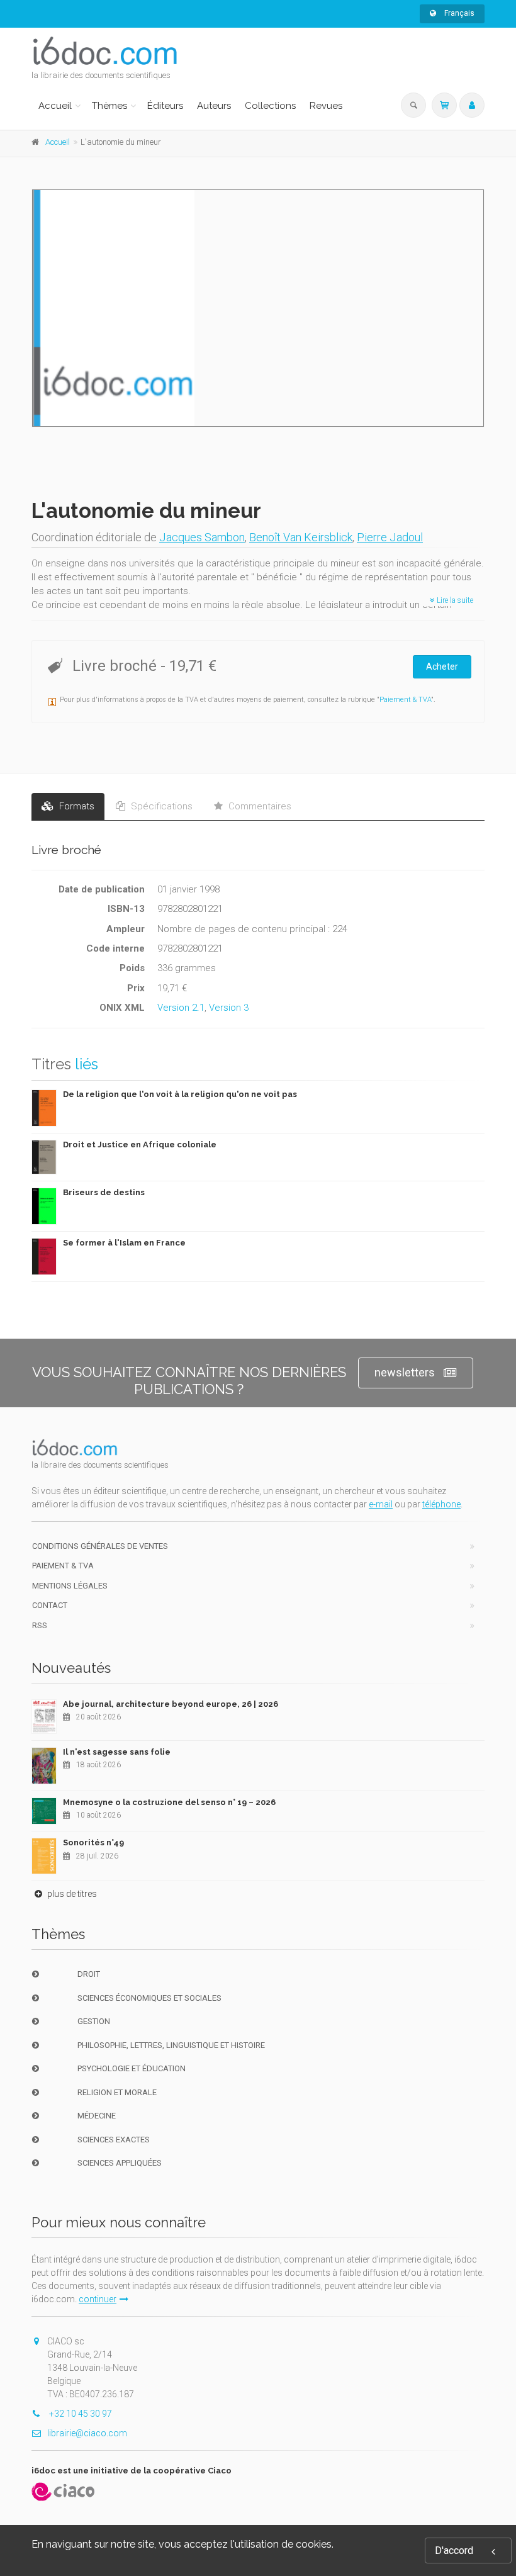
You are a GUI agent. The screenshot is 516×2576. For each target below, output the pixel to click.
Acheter (442, 666)
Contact (50, 1605)
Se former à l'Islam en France (124, 1243)
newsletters (405, 1372)
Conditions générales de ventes (100, 1546)
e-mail (381, 1504)
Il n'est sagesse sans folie (117, 1752)
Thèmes (109, 106)
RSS (40, 1625)
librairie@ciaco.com (87, 2433)
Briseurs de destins (104, 1192)
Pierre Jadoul (390, 537)
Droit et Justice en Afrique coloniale (140, 1145)
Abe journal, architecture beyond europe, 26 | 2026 (171, 1704)
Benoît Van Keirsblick (301, 537)
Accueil (55, 106)
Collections (270, 106)
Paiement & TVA (405, 700)
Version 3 (229, 1008)
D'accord (454, 2551)
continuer (98, 2299)
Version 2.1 (181, 1008)
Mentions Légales (70, 1586)
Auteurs (214, 106)
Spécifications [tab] (160, 806)
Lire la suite (454, 600)
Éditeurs (165, 106)
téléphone (441, 1504)
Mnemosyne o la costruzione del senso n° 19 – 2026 (169, 1802)
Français (458, 13)
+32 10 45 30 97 (80, 2414)
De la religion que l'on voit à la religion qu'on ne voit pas (180, 1094)
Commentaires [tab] (259, 806)
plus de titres (71, 1894)
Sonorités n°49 (93, 1842)
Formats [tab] (76, 806)
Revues (326, 106)
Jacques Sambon (202, 537)
